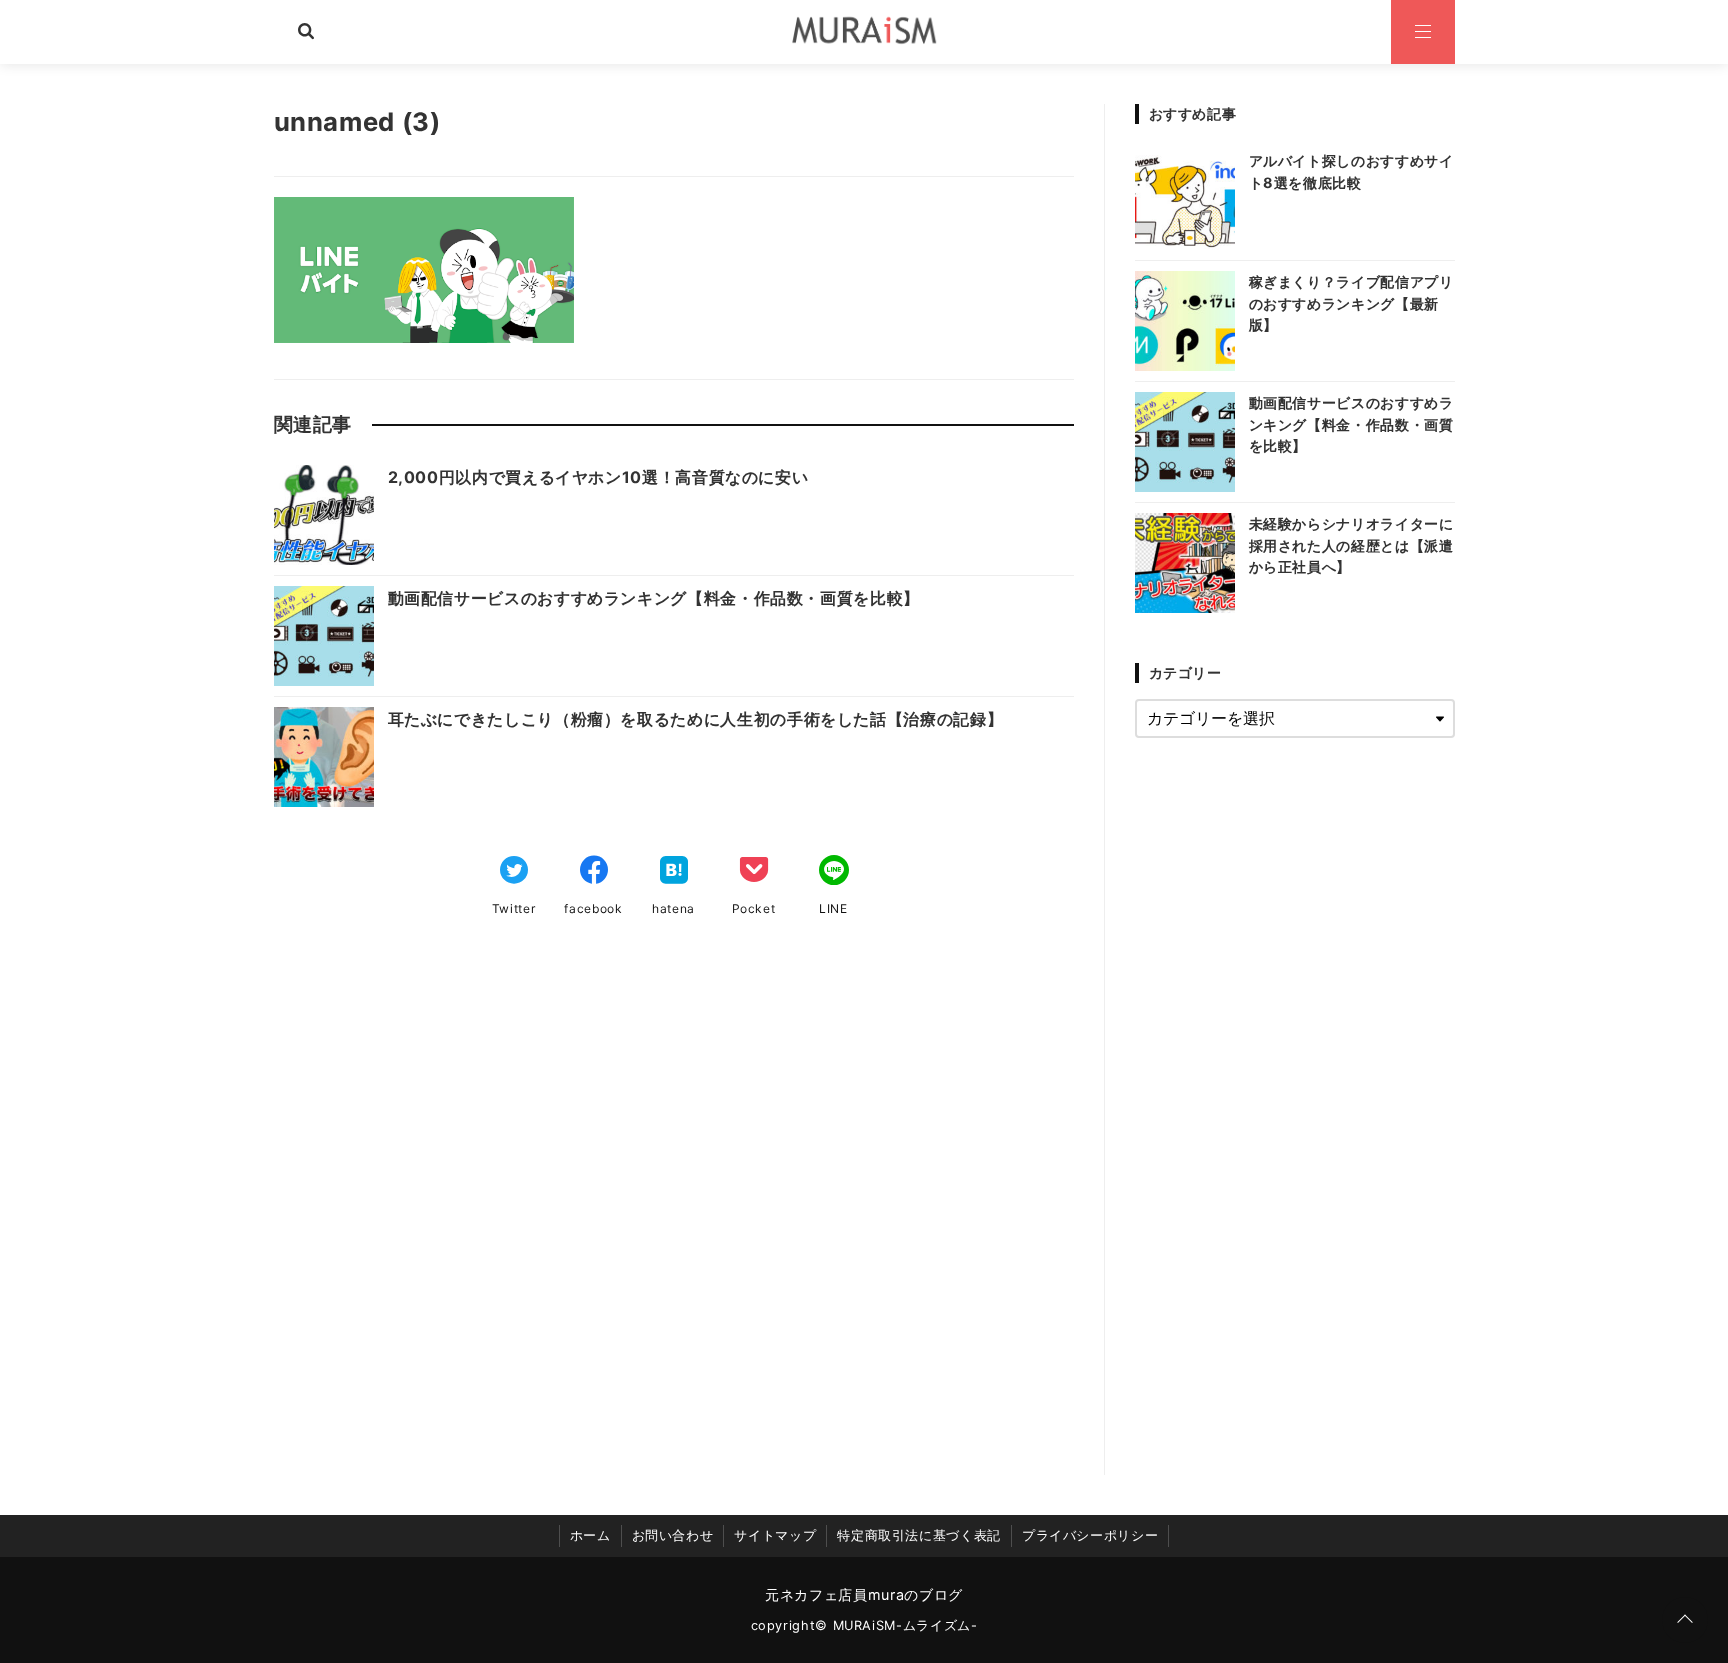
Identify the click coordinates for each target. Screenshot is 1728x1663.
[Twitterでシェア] (514, 872)
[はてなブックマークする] (674, 872)
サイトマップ (775, 1535)
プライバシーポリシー (1090, 1535)
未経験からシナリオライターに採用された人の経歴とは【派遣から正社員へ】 (1351, 545)
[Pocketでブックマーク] (754, 872)
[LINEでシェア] (834, 872)
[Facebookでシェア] (594, 872)
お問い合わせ (673, 1535)
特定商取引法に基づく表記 (919, 1535)
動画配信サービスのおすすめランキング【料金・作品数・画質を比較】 (654, 598)
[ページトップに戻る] (1685, 1620)
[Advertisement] (674, 1219)
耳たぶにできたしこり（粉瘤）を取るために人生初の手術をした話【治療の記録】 (696, 719)
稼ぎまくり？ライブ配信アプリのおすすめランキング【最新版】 (1351, 303)
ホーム (590, 1535)
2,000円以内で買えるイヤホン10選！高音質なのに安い (598, 477)
